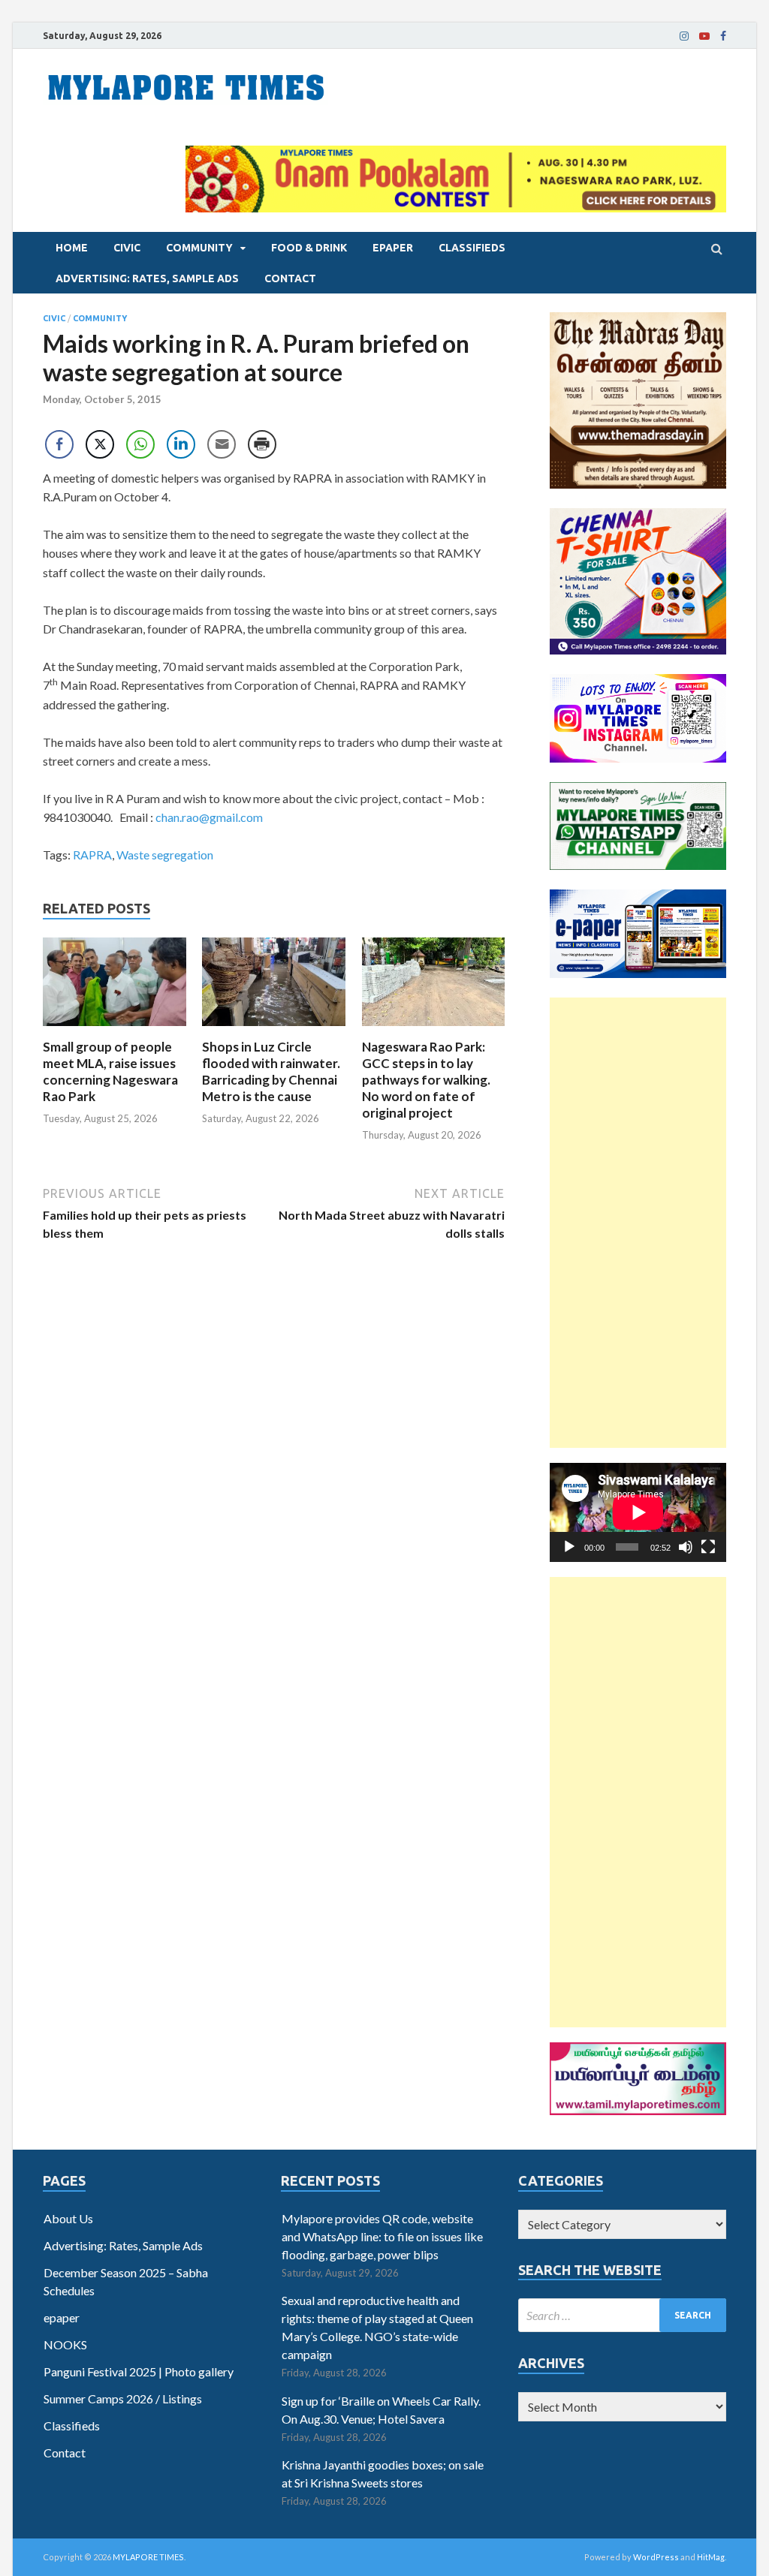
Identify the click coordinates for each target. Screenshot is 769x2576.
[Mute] (686, 1547)
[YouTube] (704, 36)
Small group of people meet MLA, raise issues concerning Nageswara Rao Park (110, 1071)
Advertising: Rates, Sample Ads (147, 278)
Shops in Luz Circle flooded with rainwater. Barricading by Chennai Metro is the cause (271, 1071)
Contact (290, 278)
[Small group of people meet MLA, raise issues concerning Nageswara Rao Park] (115, 1029)
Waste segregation (165, 855)
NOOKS (65, 2344)
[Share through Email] (222, 444)
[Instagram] (684, 36)
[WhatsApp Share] (140, 444)
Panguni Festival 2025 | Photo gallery (139, 2371)
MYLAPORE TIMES (148, 2557)
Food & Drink (309, 248)
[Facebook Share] (59, 444)
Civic (127, 248)
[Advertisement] (638, 1223)
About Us (68, 2218)
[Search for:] (622, 2315)
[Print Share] (262, 444)
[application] (638, 1512)
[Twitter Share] (100, 444)
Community (199, 248)
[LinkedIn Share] (181, 444)
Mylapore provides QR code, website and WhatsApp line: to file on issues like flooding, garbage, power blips (382, 2236)
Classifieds (472, 248)
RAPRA (92, 855)
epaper (393, 248)
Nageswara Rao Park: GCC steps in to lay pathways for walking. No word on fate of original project (426, 1080)
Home (72, 248)
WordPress (656, 2557)
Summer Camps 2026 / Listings (123, 2398)
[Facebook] (723, 36)
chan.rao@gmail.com (209, 817)
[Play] (569, 1547)
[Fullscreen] (708, 1547)
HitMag (711, 2557)
